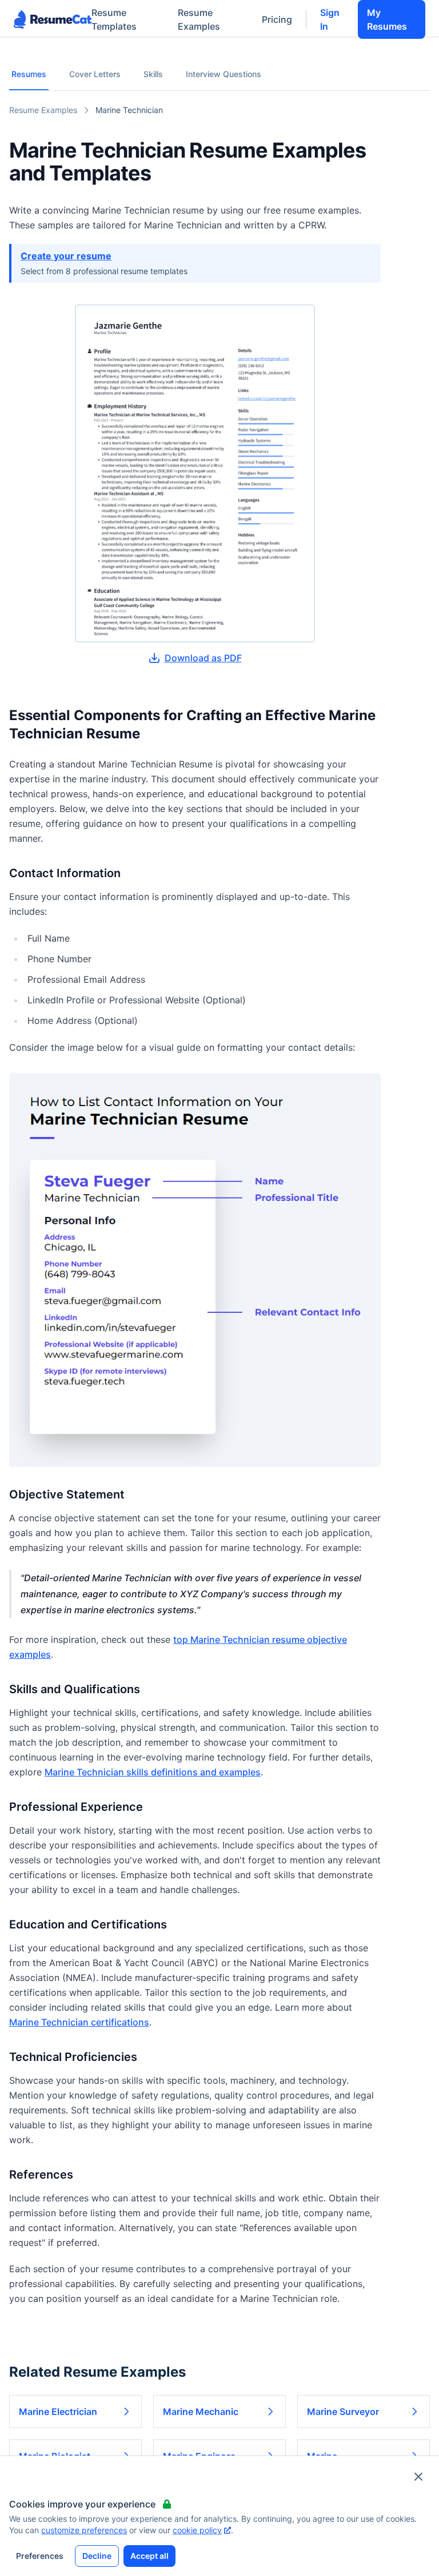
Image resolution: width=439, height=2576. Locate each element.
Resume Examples (199, 19)
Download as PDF (203, 658)
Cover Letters (95, 74)
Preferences (40, 2556)
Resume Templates (114, 19)
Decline (97, 2556)
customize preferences (84, 2530)
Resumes (29, 74)
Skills (153, 74)
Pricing (277, 19)
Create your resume (66, 256)
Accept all (149, 2556)
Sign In (330, 19)
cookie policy (197, 2530)
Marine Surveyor (343, 2412)
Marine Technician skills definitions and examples (153, 1772)
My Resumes (387, 19)
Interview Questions (224, 74)
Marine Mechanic (201, 2412)
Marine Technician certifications (79, 2022)
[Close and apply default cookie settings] (418, 2477)
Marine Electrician (58, 2412)
